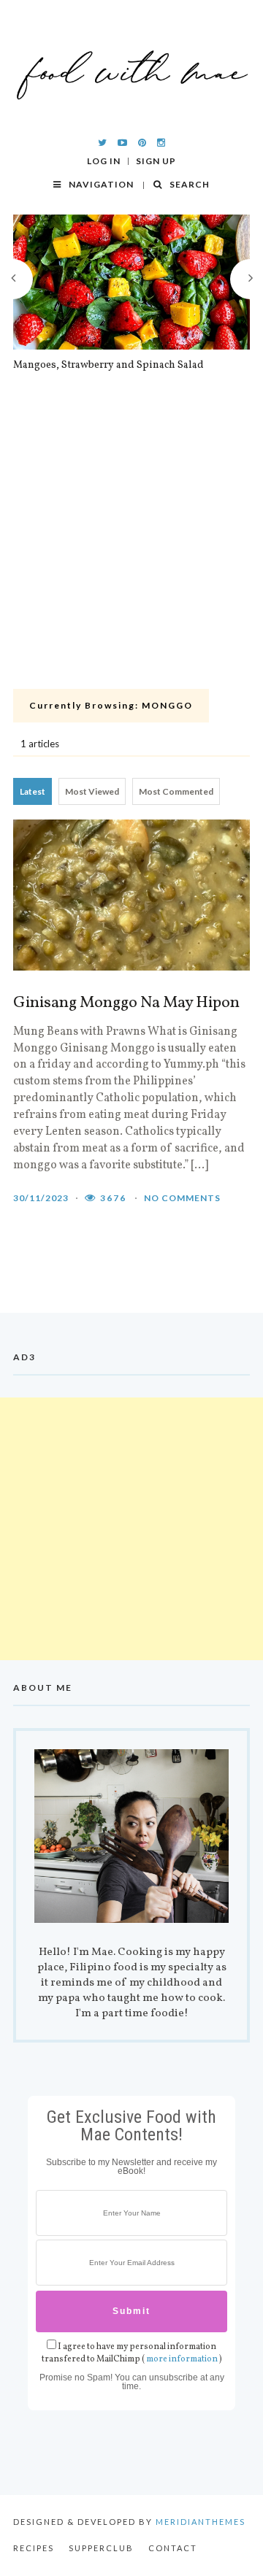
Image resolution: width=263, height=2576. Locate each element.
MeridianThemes (201, 2522)
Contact (173, 2548)
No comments (182, 1198)
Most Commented (176, 791)
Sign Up (156, 161)
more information (182, 2359)
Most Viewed (92, 791)
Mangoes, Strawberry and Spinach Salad (108, 366)
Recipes (34, 2548)
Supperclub (101, 2548)
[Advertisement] (131, 545)
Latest (33, 791)
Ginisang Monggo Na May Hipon (126, 1003)
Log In (104, 161)
